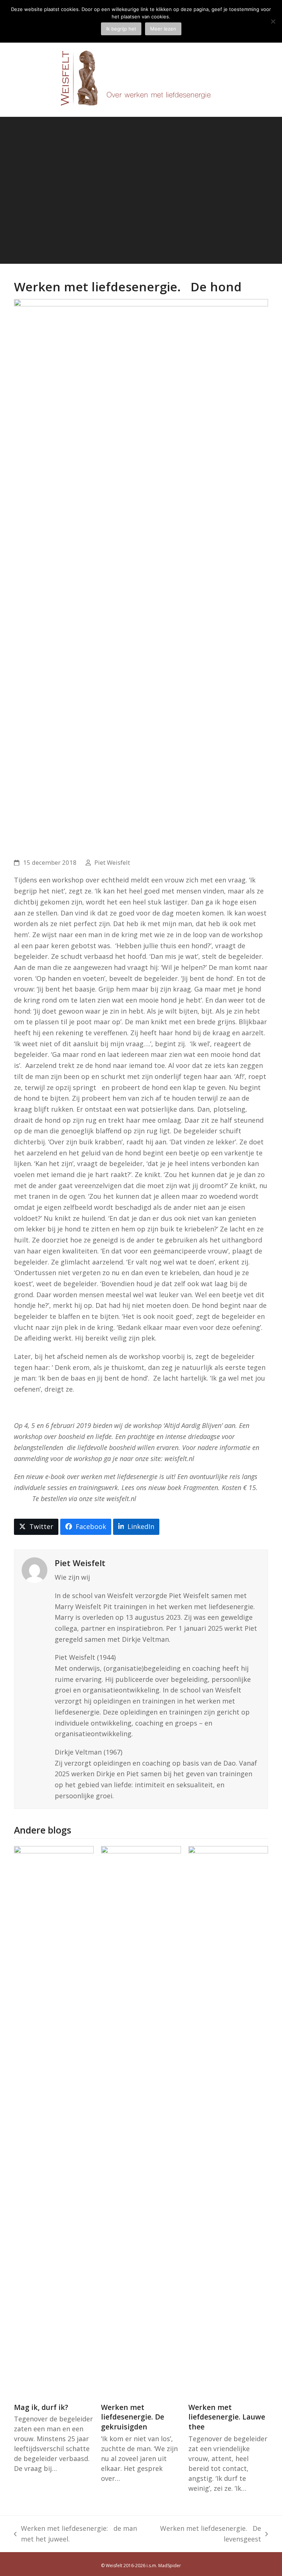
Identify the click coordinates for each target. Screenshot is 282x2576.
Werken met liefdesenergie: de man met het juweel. (75, 2534)
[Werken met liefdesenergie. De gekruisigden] (141, 2120)
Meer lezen (163, 29)
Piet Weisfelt (112, 862)
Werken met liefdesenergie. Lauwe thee (227, 2417)
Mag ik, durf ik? (41, 2407)
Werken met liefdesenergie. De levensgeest (208, 2534)
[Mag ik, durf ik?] (54, 2120)
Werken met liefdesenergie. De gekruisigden (133, 2417)
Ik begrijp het (121, 29)
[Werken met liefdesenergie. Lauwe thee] (228, 2120)
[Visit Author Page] (35, 1569)
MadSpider (170, 2566)
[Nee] (273, 21)
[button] (36, 1527)
